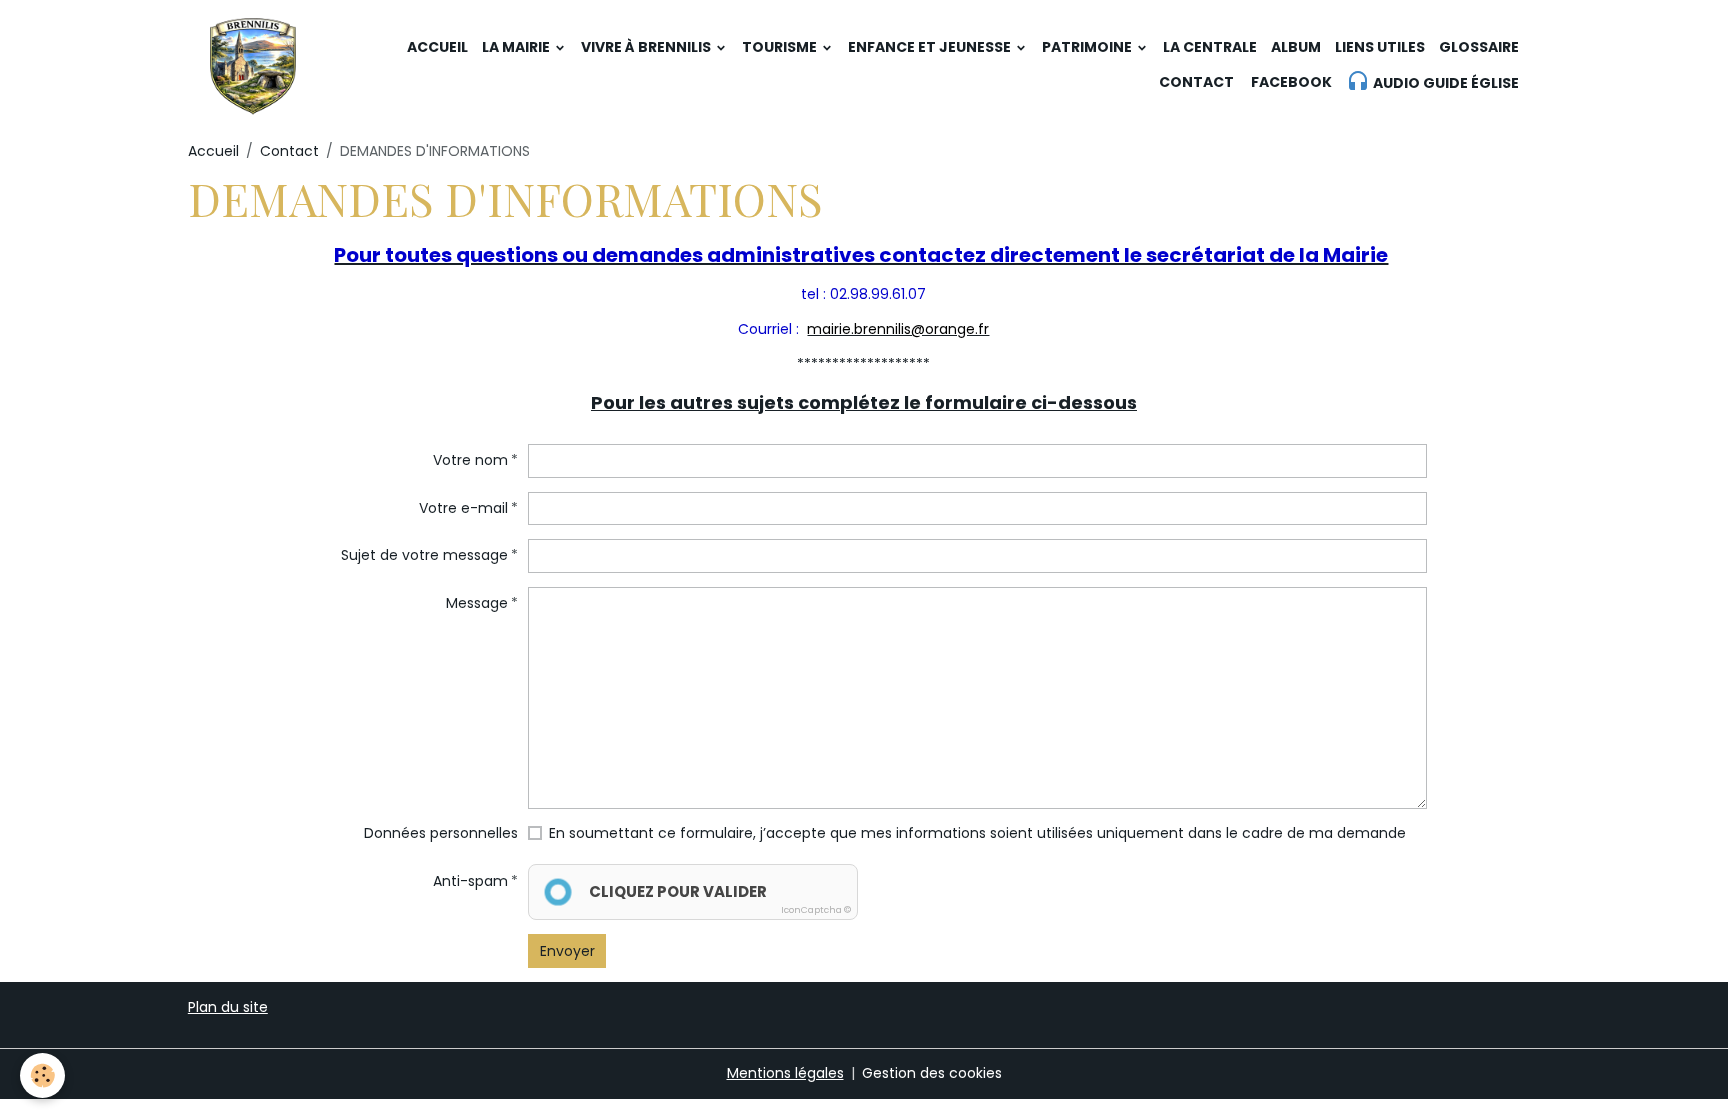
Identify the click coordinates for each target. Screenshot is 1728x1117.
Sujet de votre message (424, 555)
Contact (1196, 82)
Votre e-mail (463, 508)
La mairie (517, 47)
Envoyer (567, 951)
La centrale (1210, 47)
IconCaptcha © (816, 910)
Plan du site (228, 1007)
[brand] (253, 65)
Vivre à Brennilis (647, 47)
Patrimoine (1088, 47)
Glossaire (1479, 47)
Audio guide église (1444, 83)
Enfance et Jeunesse (931, 47)
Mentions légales (785, 1073)
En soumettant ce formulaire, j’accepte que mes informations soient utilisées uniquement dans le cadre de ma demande (977, 833)
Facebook (1290, 82)
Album (1296, 47)
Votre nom (470, 460)
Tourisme (781, 47)
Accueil (437, 47)
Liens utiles (1380, 47)
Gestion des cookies (932, 1073)
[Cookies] (42, 1075)
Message (477, 603)
